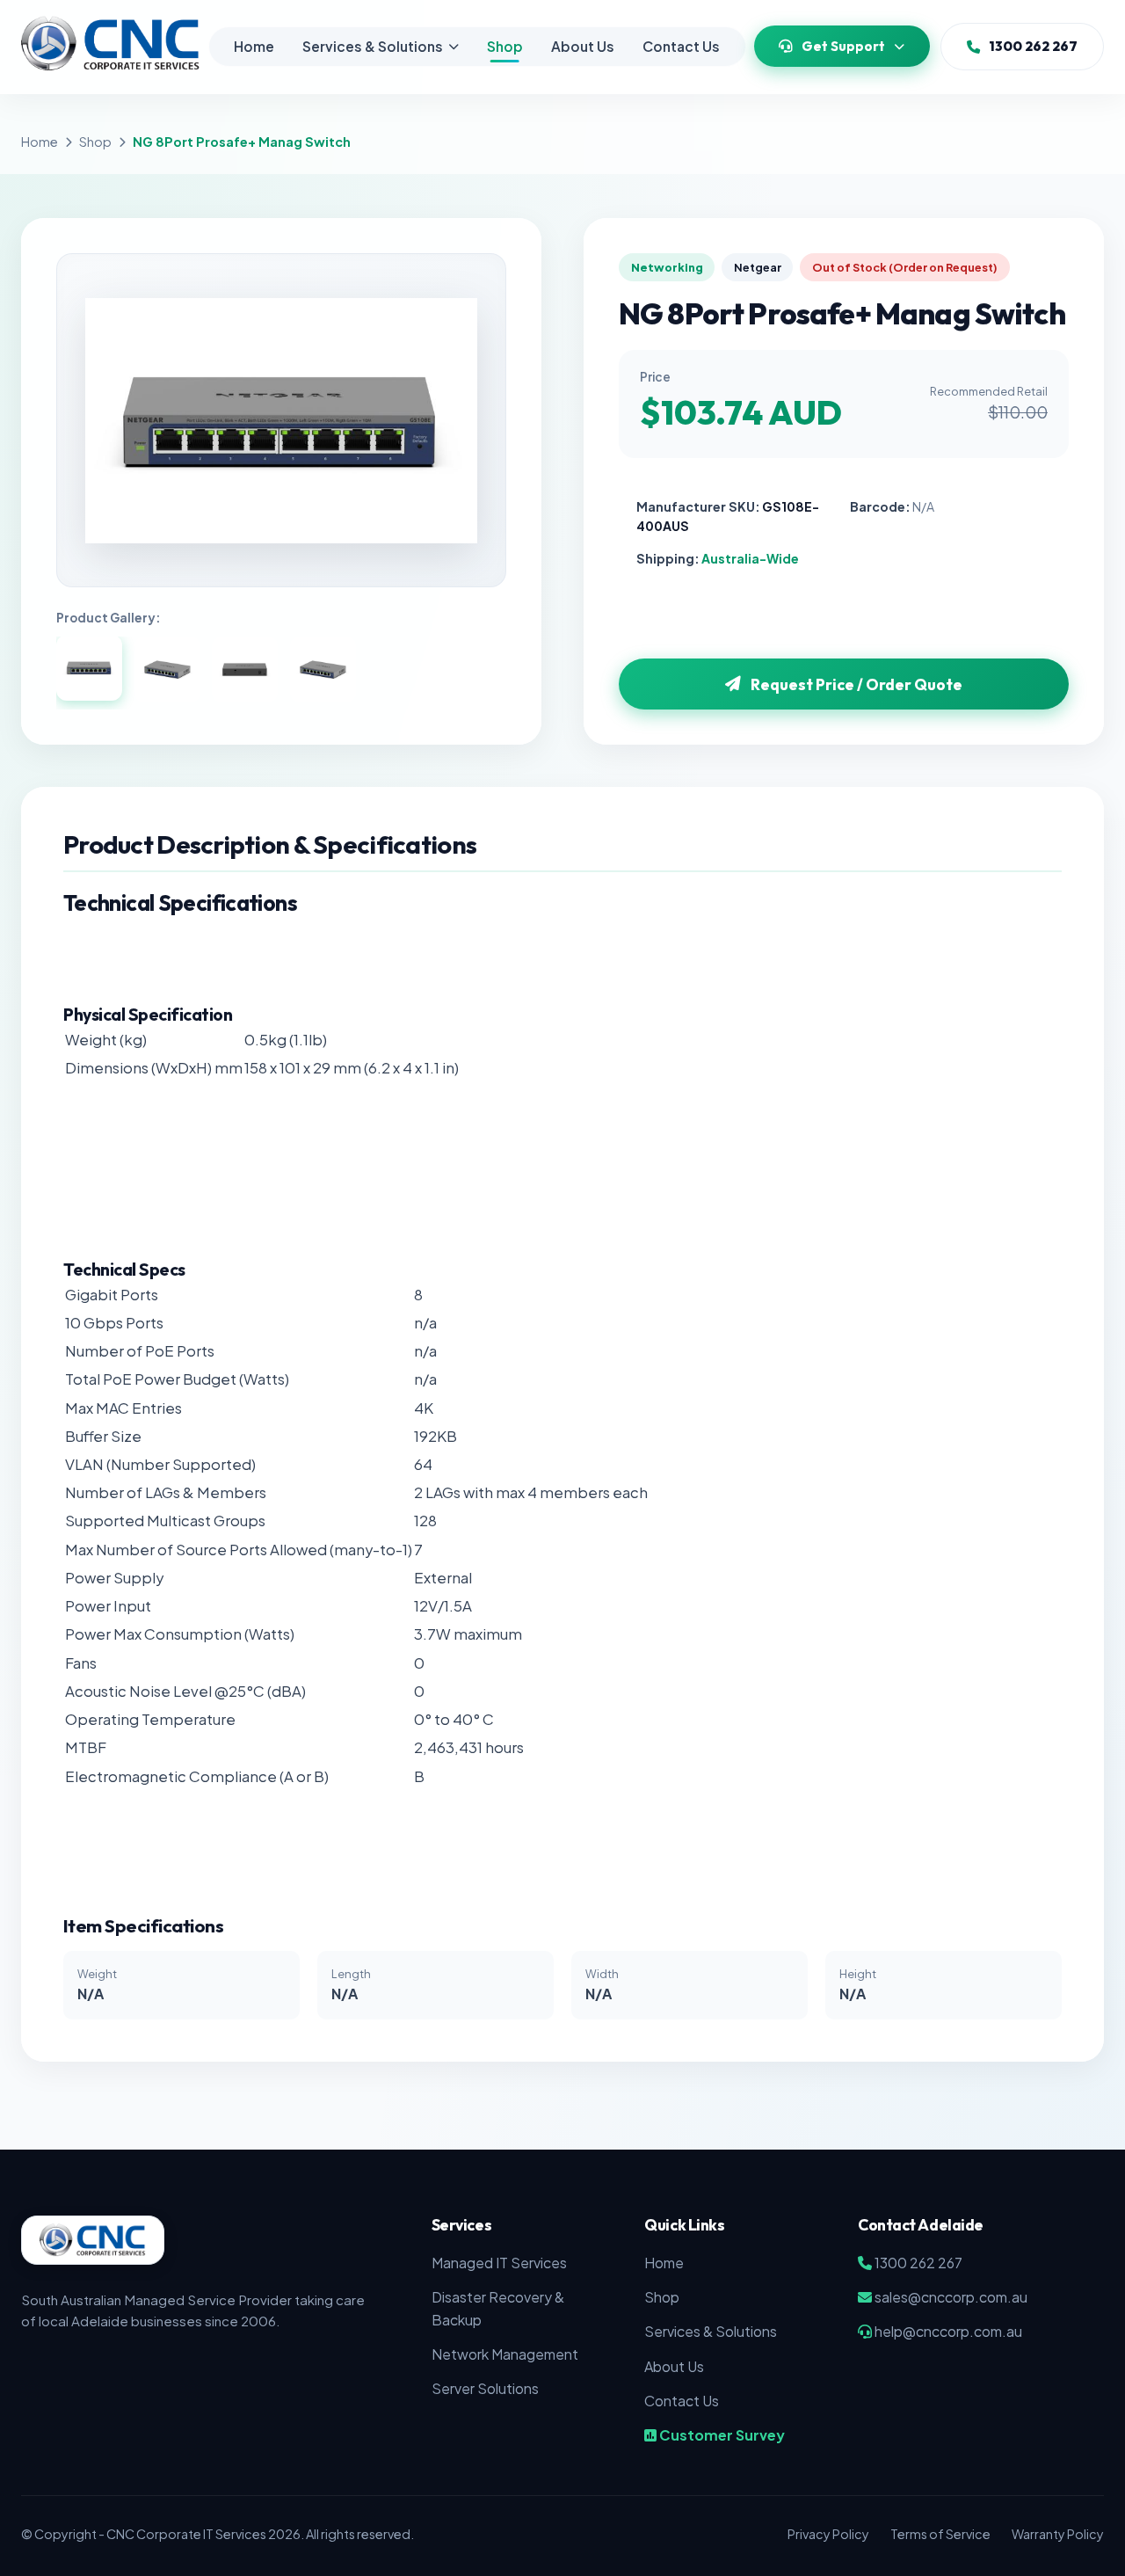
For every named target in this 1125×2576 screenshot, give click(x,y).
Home (254, 46)
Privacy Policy (828, 2534)
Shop (505, 46)
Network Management (505, 2354)
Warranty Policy (1058, 2534)
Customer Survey (721, 2435)
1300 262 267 (1033, 46)
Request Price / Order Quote (856, 684)
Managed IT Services (499, 2263)
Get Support (843, 46)
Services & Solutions (373, 46)
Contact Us (681, 46)
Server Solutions (485, 2388)
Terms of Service (940, 2534)
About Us (583, 46)
